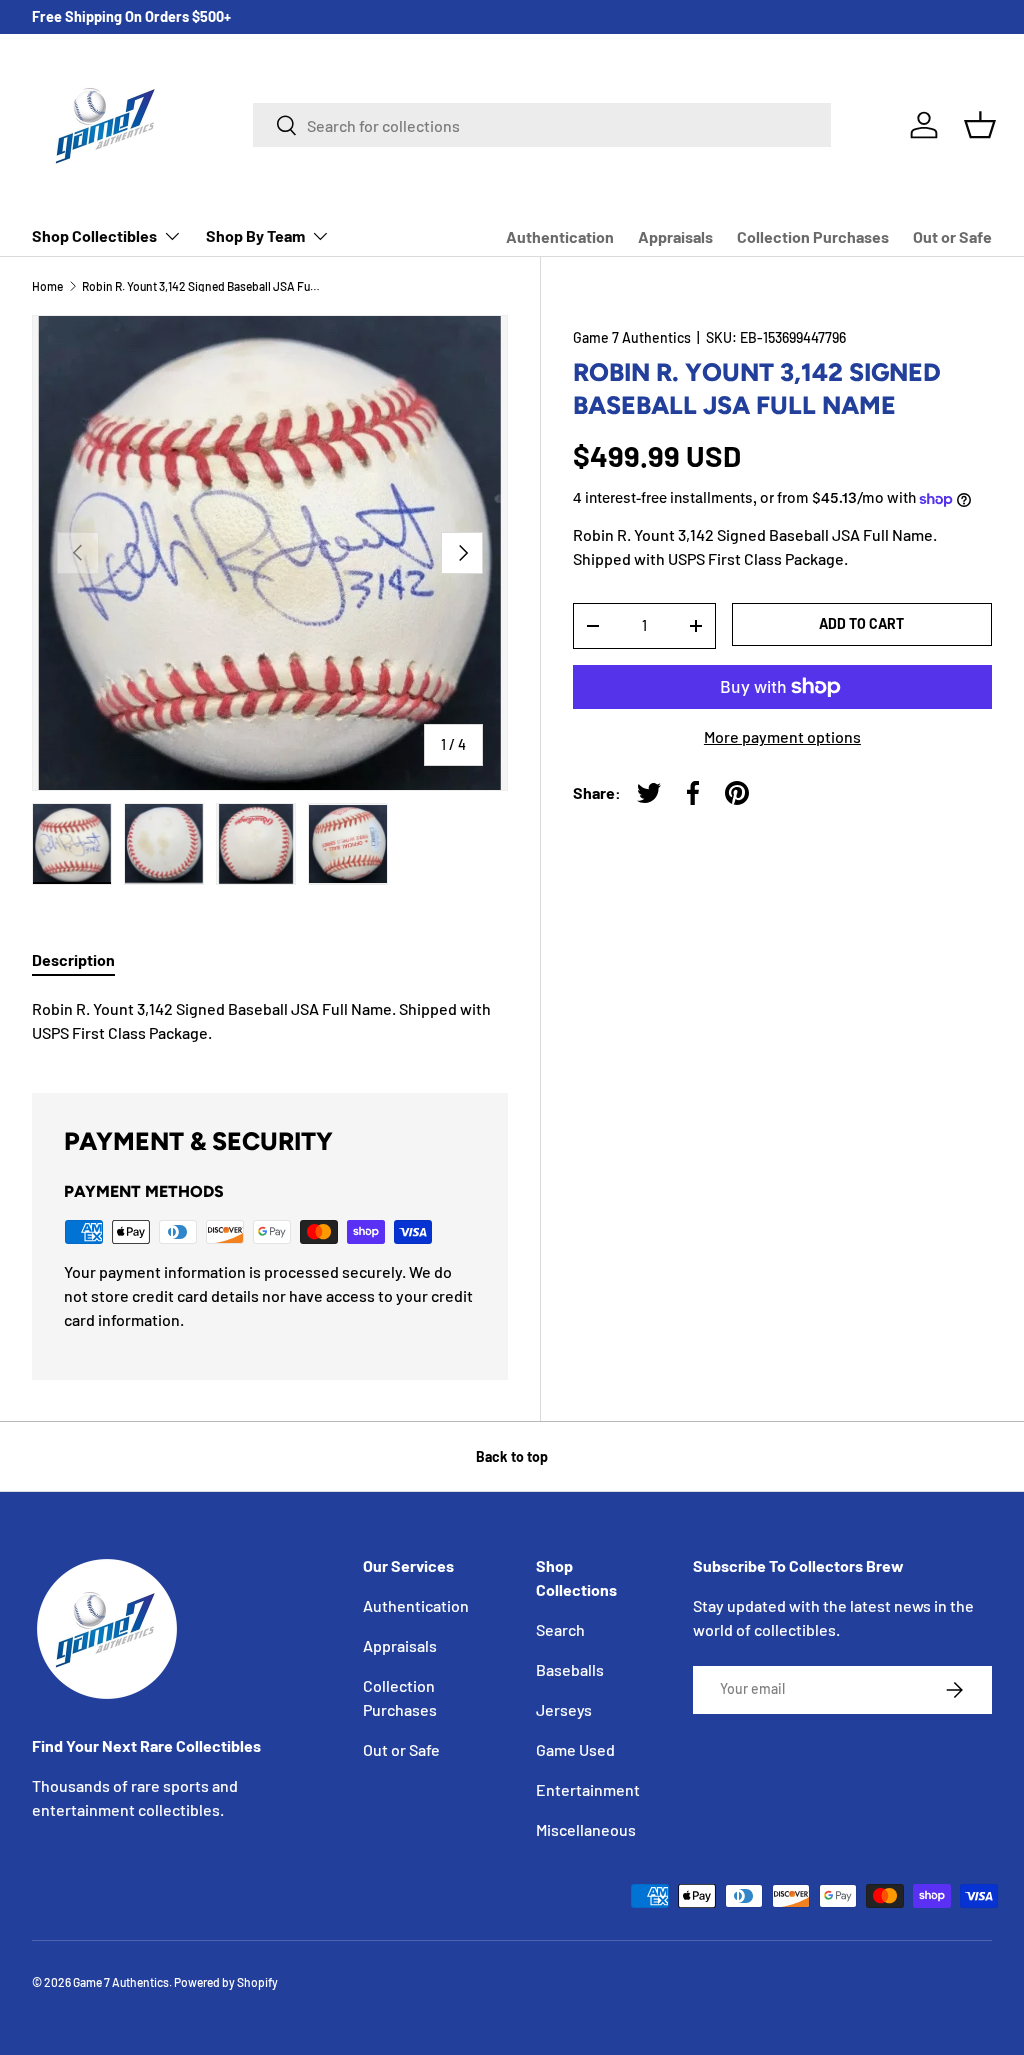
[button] (980, 125)
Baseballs (570, 1669)
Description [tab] (73, 959)
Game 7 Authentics (632, 337)
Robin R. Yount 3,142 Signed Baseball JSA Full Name (202, 286)
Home (47, 286)
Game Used (575, 1749)
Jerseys (564, 1709)
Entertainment (588, 1789)
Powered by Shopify (226, 1982)
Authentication (560, 236)
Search (560, 1629)
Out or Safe (952, 236)
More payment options (782, 736)
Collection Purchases (813, 236)
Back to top (512, 1456)
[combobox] (542, 125)
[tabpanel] (270, 1021)
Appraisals (675, 236)
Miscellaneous (586, 1829)
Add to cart (861, 623)
